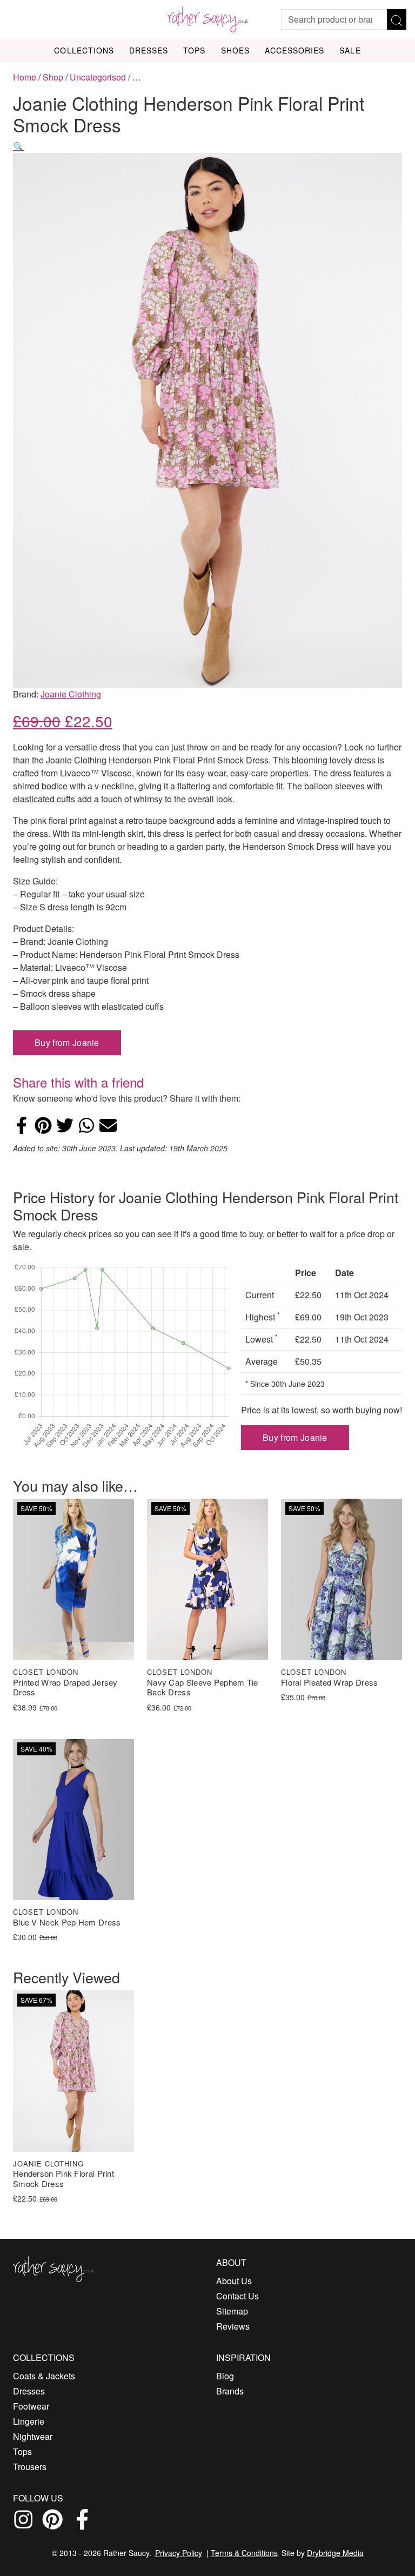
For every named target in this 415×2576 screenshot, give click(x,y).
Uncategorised (98, 77)
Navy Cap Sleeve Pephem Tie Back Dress (203, 1688)
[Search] (397, 19)
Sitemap (232, 2311)
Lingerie (29, 2421)
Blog (225, 2376)
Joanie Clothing (71, 694)
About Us (234, 2281)
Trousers (30, 2467)
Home (25, 77)
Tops (194, 50)
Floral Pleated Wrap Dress (330, 1683)
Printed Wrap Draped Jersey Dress (65, 1688)
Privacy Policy (179, 2553)
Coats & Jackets (44, 2376)
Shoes (235, 50)
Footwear (31, 2406)
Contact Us (237, 2296)
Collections (84, 50)
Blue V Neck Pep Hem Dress (67, 1923)
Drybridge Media (335, 2553)
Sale (350, 50)
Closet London (46, 1672)
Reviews (233, 2326)
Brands (230, 2391)
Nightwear (33, 2436)
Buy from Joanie (67, 1042)
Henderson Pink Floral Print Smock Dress (63, 2179)
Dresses (149, 50)
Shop (53, 77)
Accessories (295, 50)
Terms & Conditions (244, 2553)
